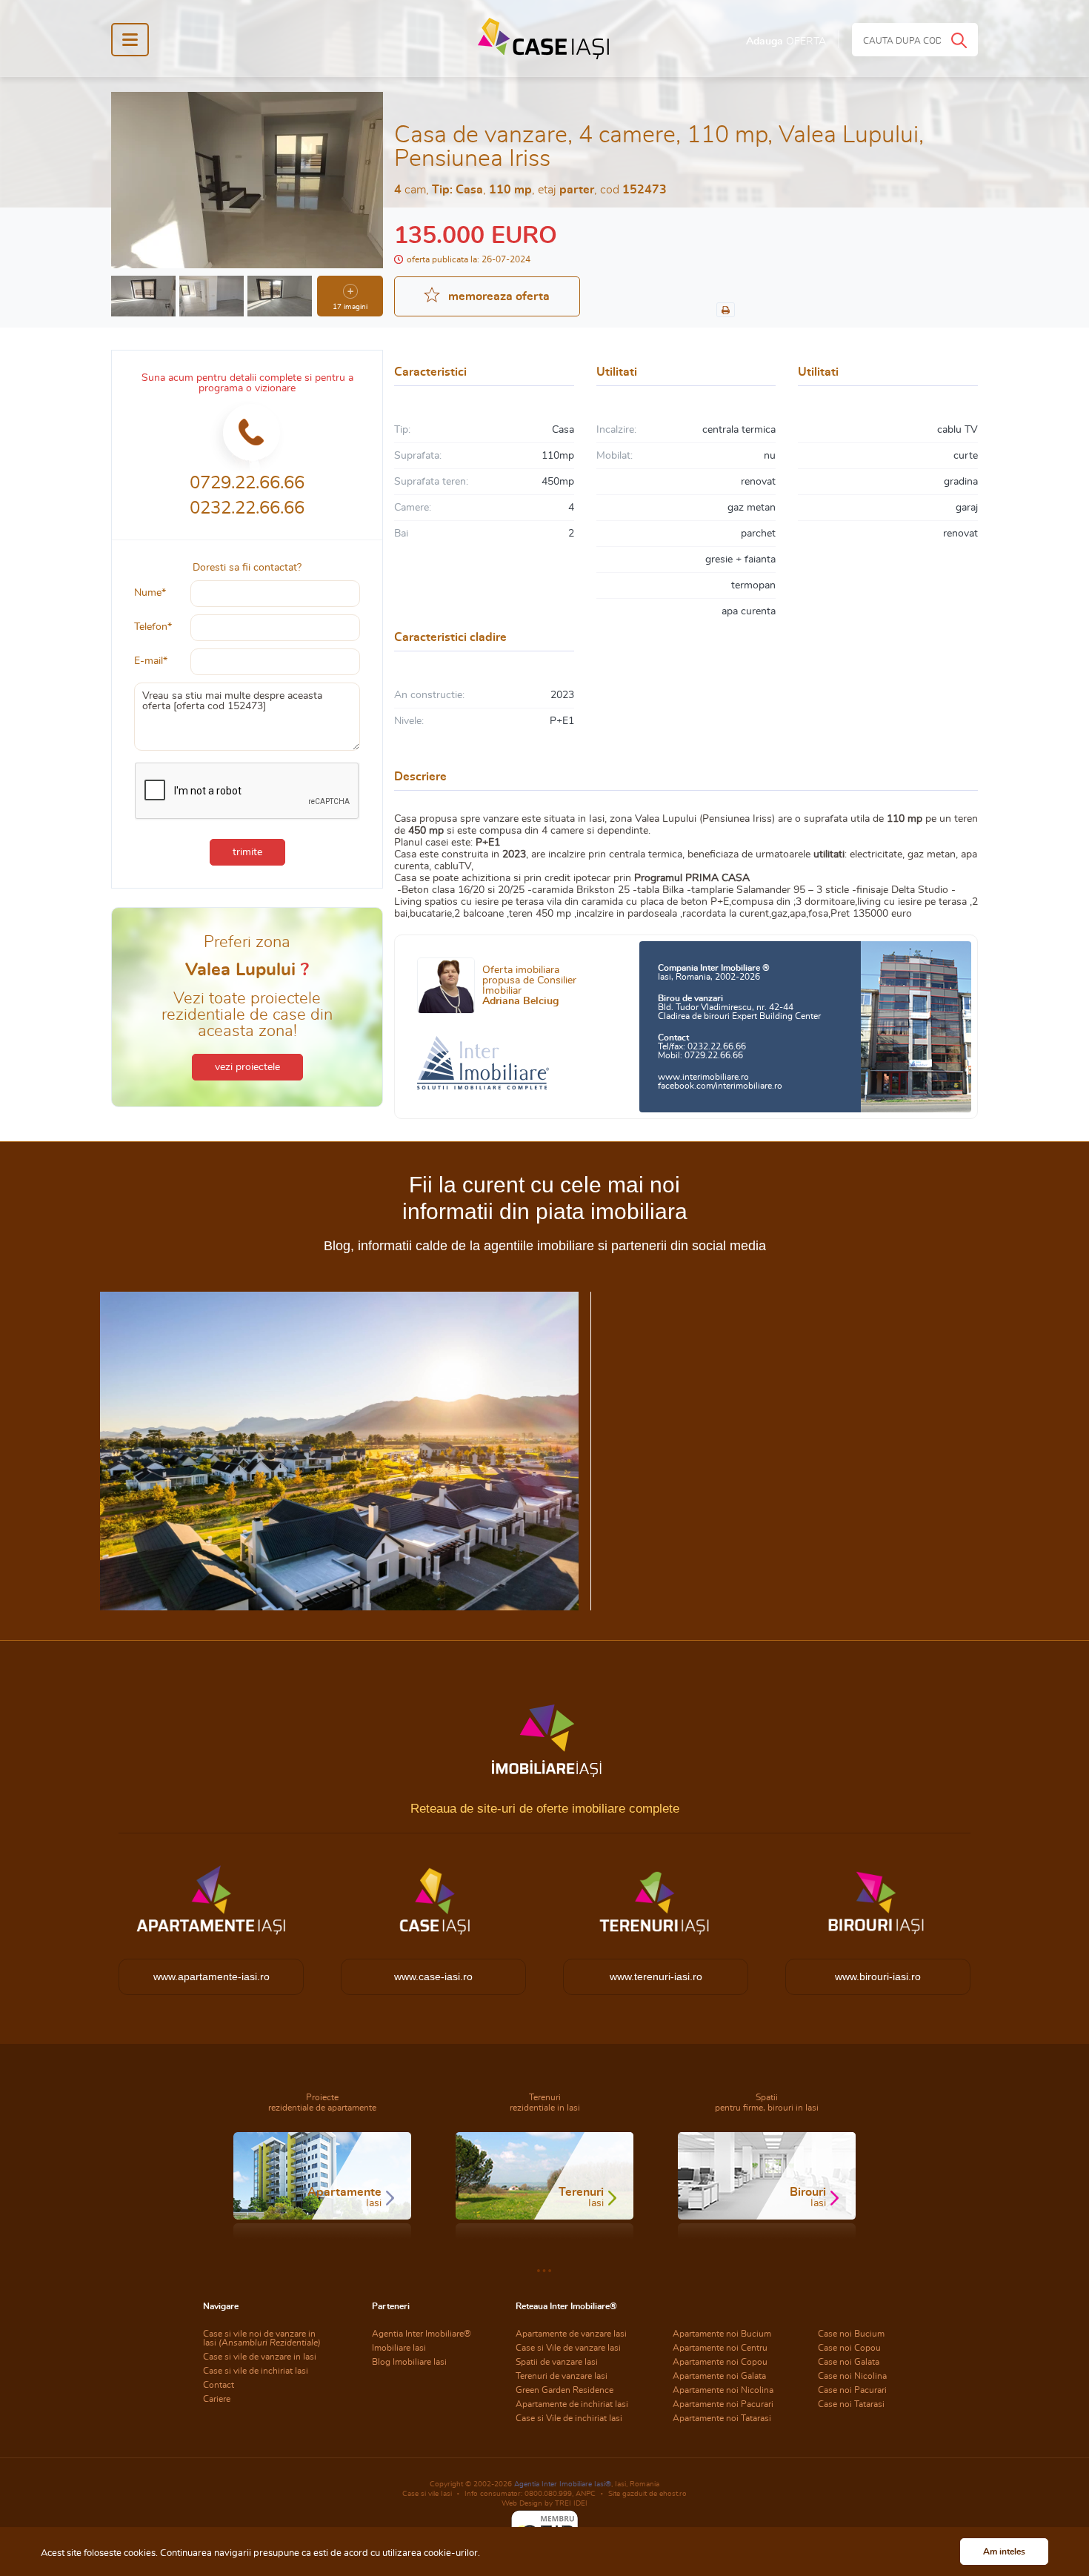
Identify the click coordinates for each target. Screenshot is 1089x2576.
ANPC (586, 2494)
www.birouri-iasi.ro (878, 1976)
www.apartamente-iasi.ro (212, 1976)
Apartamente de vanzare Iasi (571, 2334)
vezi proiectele (247, 1067)
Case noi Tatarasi (851, 2404)
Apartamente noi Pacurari (723, 2404)
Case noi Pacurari (852, 2390)
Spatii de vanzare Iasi (557, 2362)
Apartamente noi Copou (720, 2362)
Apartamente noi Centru (720, 2348)
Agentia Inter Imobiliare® (422, 2334)
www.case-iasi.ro (433, 1976)
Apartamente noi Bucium (722, 2334)
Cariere (217, 2399)
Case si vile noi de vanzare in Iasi (262, 2338)
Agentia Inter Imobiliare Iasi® (563, 2484)
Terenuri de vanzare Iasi (562, 2376)
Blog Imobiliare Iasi (409, 2362)
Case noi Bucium (851, 2334)
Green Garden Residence (565, 2390)
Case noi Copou (849, 2348)
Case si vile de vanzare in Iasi (260, 2357)
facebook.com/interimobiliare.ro (720, 1086)
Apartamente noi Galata (719, 2376)
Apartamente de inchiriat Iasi (572, 2404)
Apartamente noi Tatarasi (722, 2418)
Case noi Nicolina (852, 2376)
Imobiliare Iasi (399, 2348)
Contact (219, 2385)
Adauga (786, 42)
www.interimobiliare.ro (703, 1077)
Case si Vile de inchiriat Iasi (569, 2418)
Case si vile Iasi (427, 2494)
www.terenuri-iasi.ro (656, 1976)
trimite (247, 852)
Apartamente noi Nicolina (723, 2390)
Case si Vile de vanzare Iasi (568, 2348)
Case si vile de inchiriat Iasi (256, 2371)
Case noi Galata (849, 2362)
